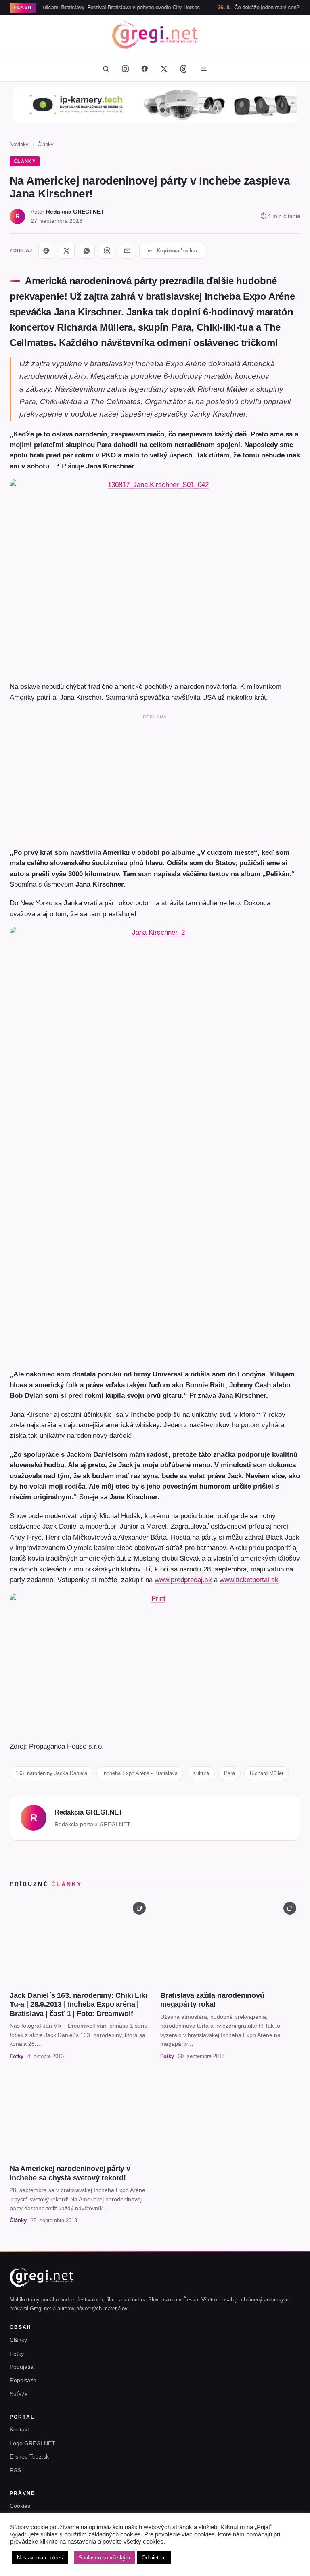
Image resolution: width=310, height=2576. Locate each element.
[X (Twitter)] (164, 69)
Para (229, 1773)
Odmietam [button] (154, 2558)
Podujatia (22, 2367)
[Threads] (183, 69)
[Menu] (203, 69)
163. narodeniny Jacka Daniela (51, 1773)
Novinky (19, 144)
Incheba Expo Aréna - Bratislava (140, 1773)
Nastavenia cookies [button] (40, 2558)
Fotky (17, 2354)
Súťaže (19, 2394)
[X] (67, 251)
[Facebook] (145, 69)
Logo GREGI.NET (32, 2443)
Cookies (20, 2506)
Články (46, 144)
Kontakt (19, 2429)
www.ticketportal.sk (249, 1580)
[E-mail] (127, 251)
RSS (15, 2470)
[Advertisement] (155, 779)
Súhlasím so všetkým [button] (104, 2558)
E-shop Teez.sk (29, 2456)
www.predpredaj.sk (183, 1580)
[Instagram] (125, 69)
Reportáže (23, 2380)
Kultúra (201, 1773)
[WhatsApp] (87, 251)
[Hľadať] (106, 69)
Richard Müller (267, 1773)
